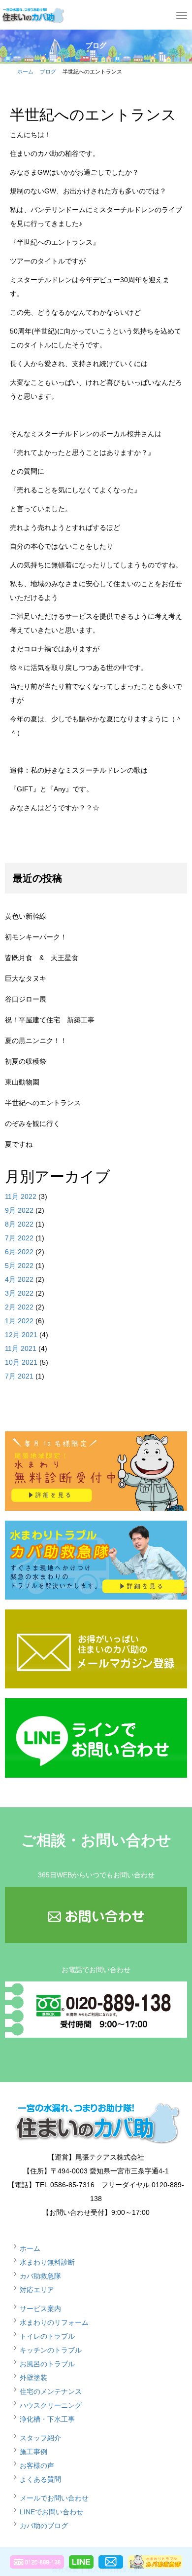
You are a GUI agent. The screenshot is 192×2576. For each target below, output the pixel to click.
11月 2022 (21, 1196)
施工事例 (33, 2452)
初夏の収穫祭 (26, 1061)
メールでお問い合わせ (54, 2498)
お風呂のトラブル (47, 2364)
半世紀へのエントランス (43, 1103)
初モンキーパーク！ (36, 937)
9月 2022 (19, 1210)
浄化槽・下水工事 (47, 2419)
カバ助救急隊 (40, 2276)
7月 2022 (19, 1238)
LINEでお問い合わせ (51, 2512)
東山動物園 (22, 1082)
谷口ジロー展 (26, 999)
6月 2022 (19, 1252)
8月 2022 (19, 1224)
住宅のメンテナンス (51, 2391)
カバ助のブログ (44, 2526)
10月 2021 (21, 1362)
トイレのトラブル (47, 2336)
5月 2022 (19, 1266)
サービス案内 (40, 2309)
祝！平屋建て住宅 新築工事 (50, 1020)
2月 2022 (19, 1307)
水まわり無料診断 (47, 2262)
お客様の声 (37, 2465)
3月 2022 (19, 1293)
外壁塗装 (33, 2378)
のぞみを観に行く (32, 1123)
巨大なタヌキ (26, 978)
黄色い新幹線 (26, 916)
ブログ (48, 72)
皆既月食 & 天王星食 (42, 958)
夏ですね (19, 1144)
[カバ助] (32, 14)
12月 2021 (21, 1335)
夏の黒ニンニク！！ (36, 1041)
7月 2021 (19, 1376)
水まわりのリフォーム (54, 2322)
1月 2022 (19, 1321)
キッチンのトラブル (51, 2350)
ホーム (25, 72)
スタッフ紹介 (40, 2438)
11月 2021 (21, 1348)
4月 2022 (19, 1279)
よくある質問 (40, 2479)
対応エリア (37, 2290)
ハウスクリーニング (51, 2405)
